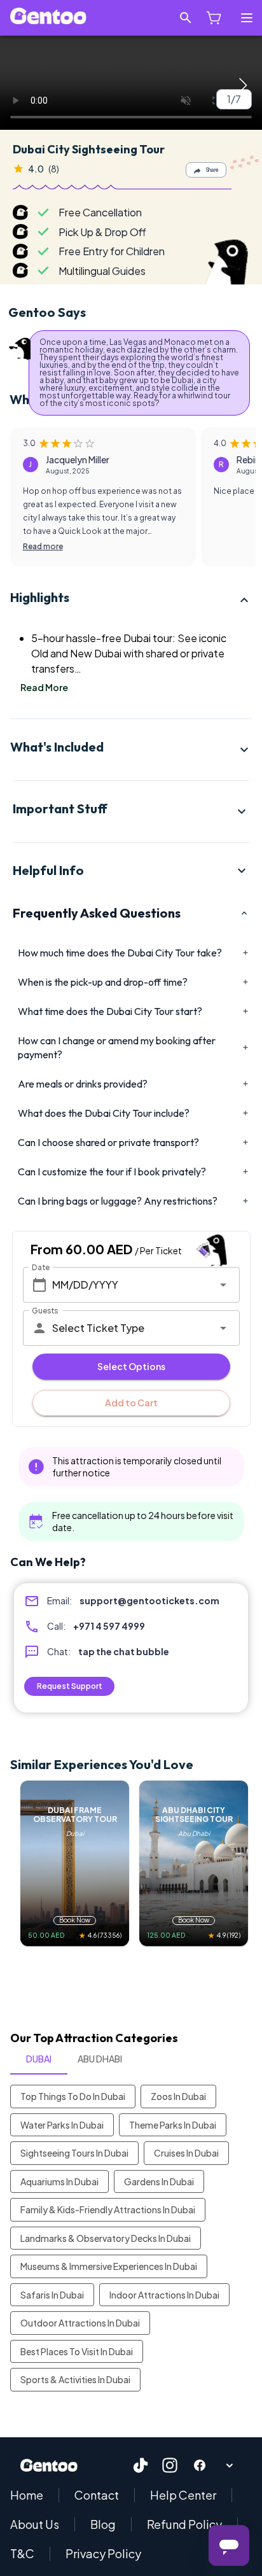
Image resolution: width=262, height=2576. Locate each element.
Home (27, 2495)
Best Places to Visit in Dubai (77, 2351)
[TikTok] (141, 2465)
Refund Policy (184, 2524)
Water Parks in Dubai (62, 2125)
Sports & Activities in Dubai (75, 2379)
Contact (97, 2495)
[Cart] (214, 18)
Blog (103, 2524)
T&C (22, 2554)
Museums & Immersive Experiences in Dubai (109, 2266)
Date (41, 1267)
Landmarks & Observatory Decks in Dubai (106, 2238)
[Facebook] (200, 2465)
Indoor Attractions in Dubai (164, 2295)
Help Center (183, 2495)
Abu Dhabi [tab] (100, 2059)
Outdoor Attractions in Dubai (80, 2323)
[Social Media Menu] (229, 2465)
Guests (45, 1310)
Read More (44, 688)
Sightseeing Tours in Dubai (74, 2153)
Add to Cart (131, 1403)
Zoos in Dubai (178, 2096)
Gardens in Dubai (159, 2181)
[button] (131, 600)
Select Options (131, 1366)
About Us (35, 2524)
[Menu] (247, 18)
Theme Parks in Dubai (173, 2125)
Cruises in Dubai (186, 2153)
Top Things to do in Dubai (73, 2096)
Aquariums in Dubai (59, 2181)
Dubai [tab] (39, 2059)
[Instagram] (170, 2465)
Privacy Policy (103, 2554)
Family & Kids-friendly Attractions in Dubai (108, 2209)
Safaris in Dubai (52, 2295)
